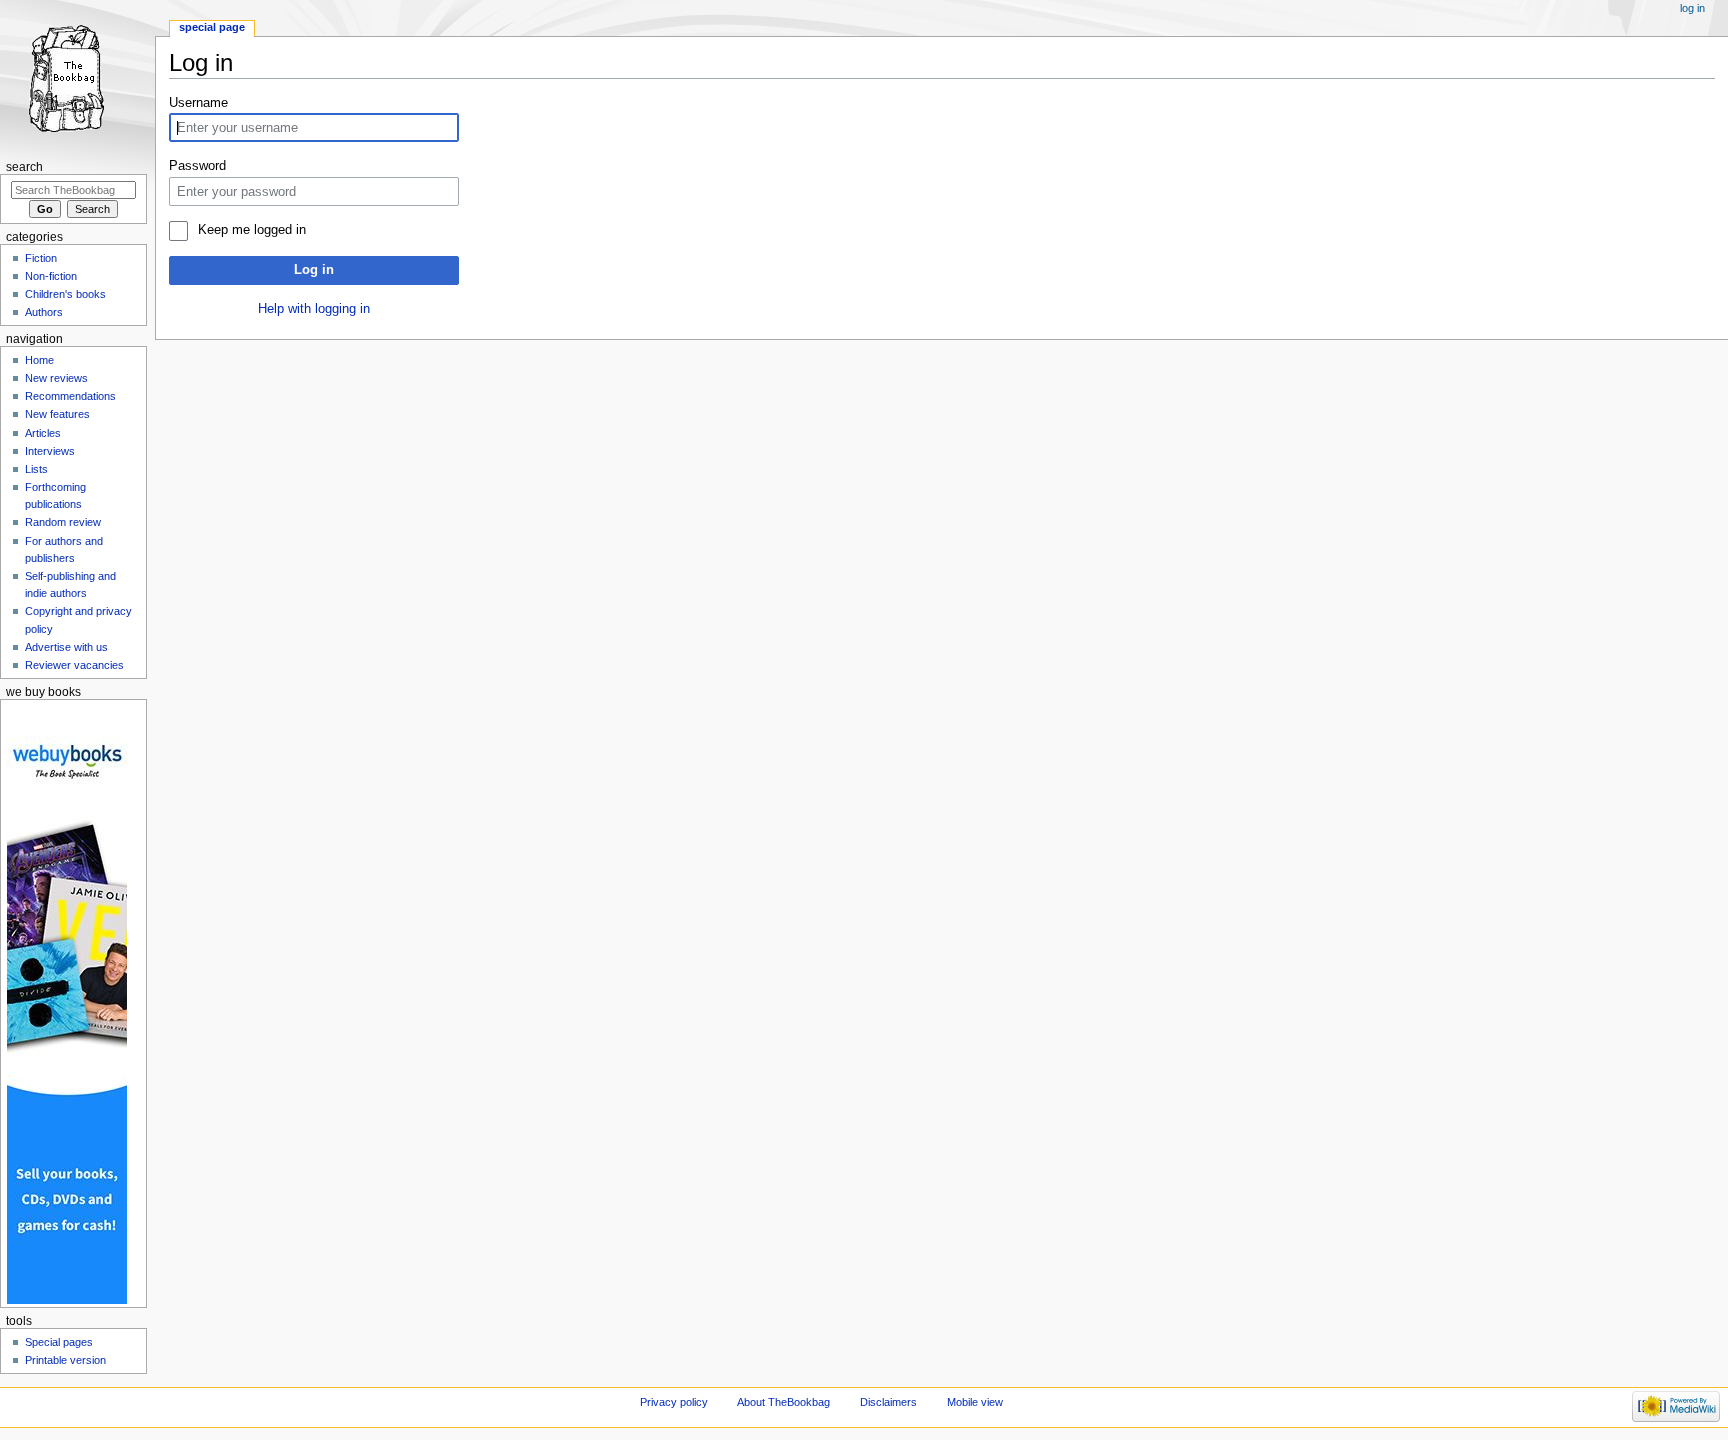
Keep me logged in (251, 230)
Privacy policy (674, 1402)
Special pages (59, 1342)
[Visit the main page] (77, 77)
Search (24, 167)
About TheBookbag (783, 1402)
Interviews (50, 451)
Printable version (65, 1360)
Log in (314, 270)
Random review (63, 522)
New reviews (56, 378)
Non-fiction (51, 276)
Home (39, 360)
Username (198, 103)
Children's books (65, 294)
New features (57, 414)
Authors (44, 312)
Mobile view (975, 1402)
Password (197, 166)
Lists (36, 469)
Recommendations (70, 396)
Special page (212, 27)
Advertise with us (66, 647)
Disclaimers (888, 1402)
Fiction (41, 258)
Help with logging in (314, 309)
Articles (43, 433)
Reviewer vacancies (74, 665)
